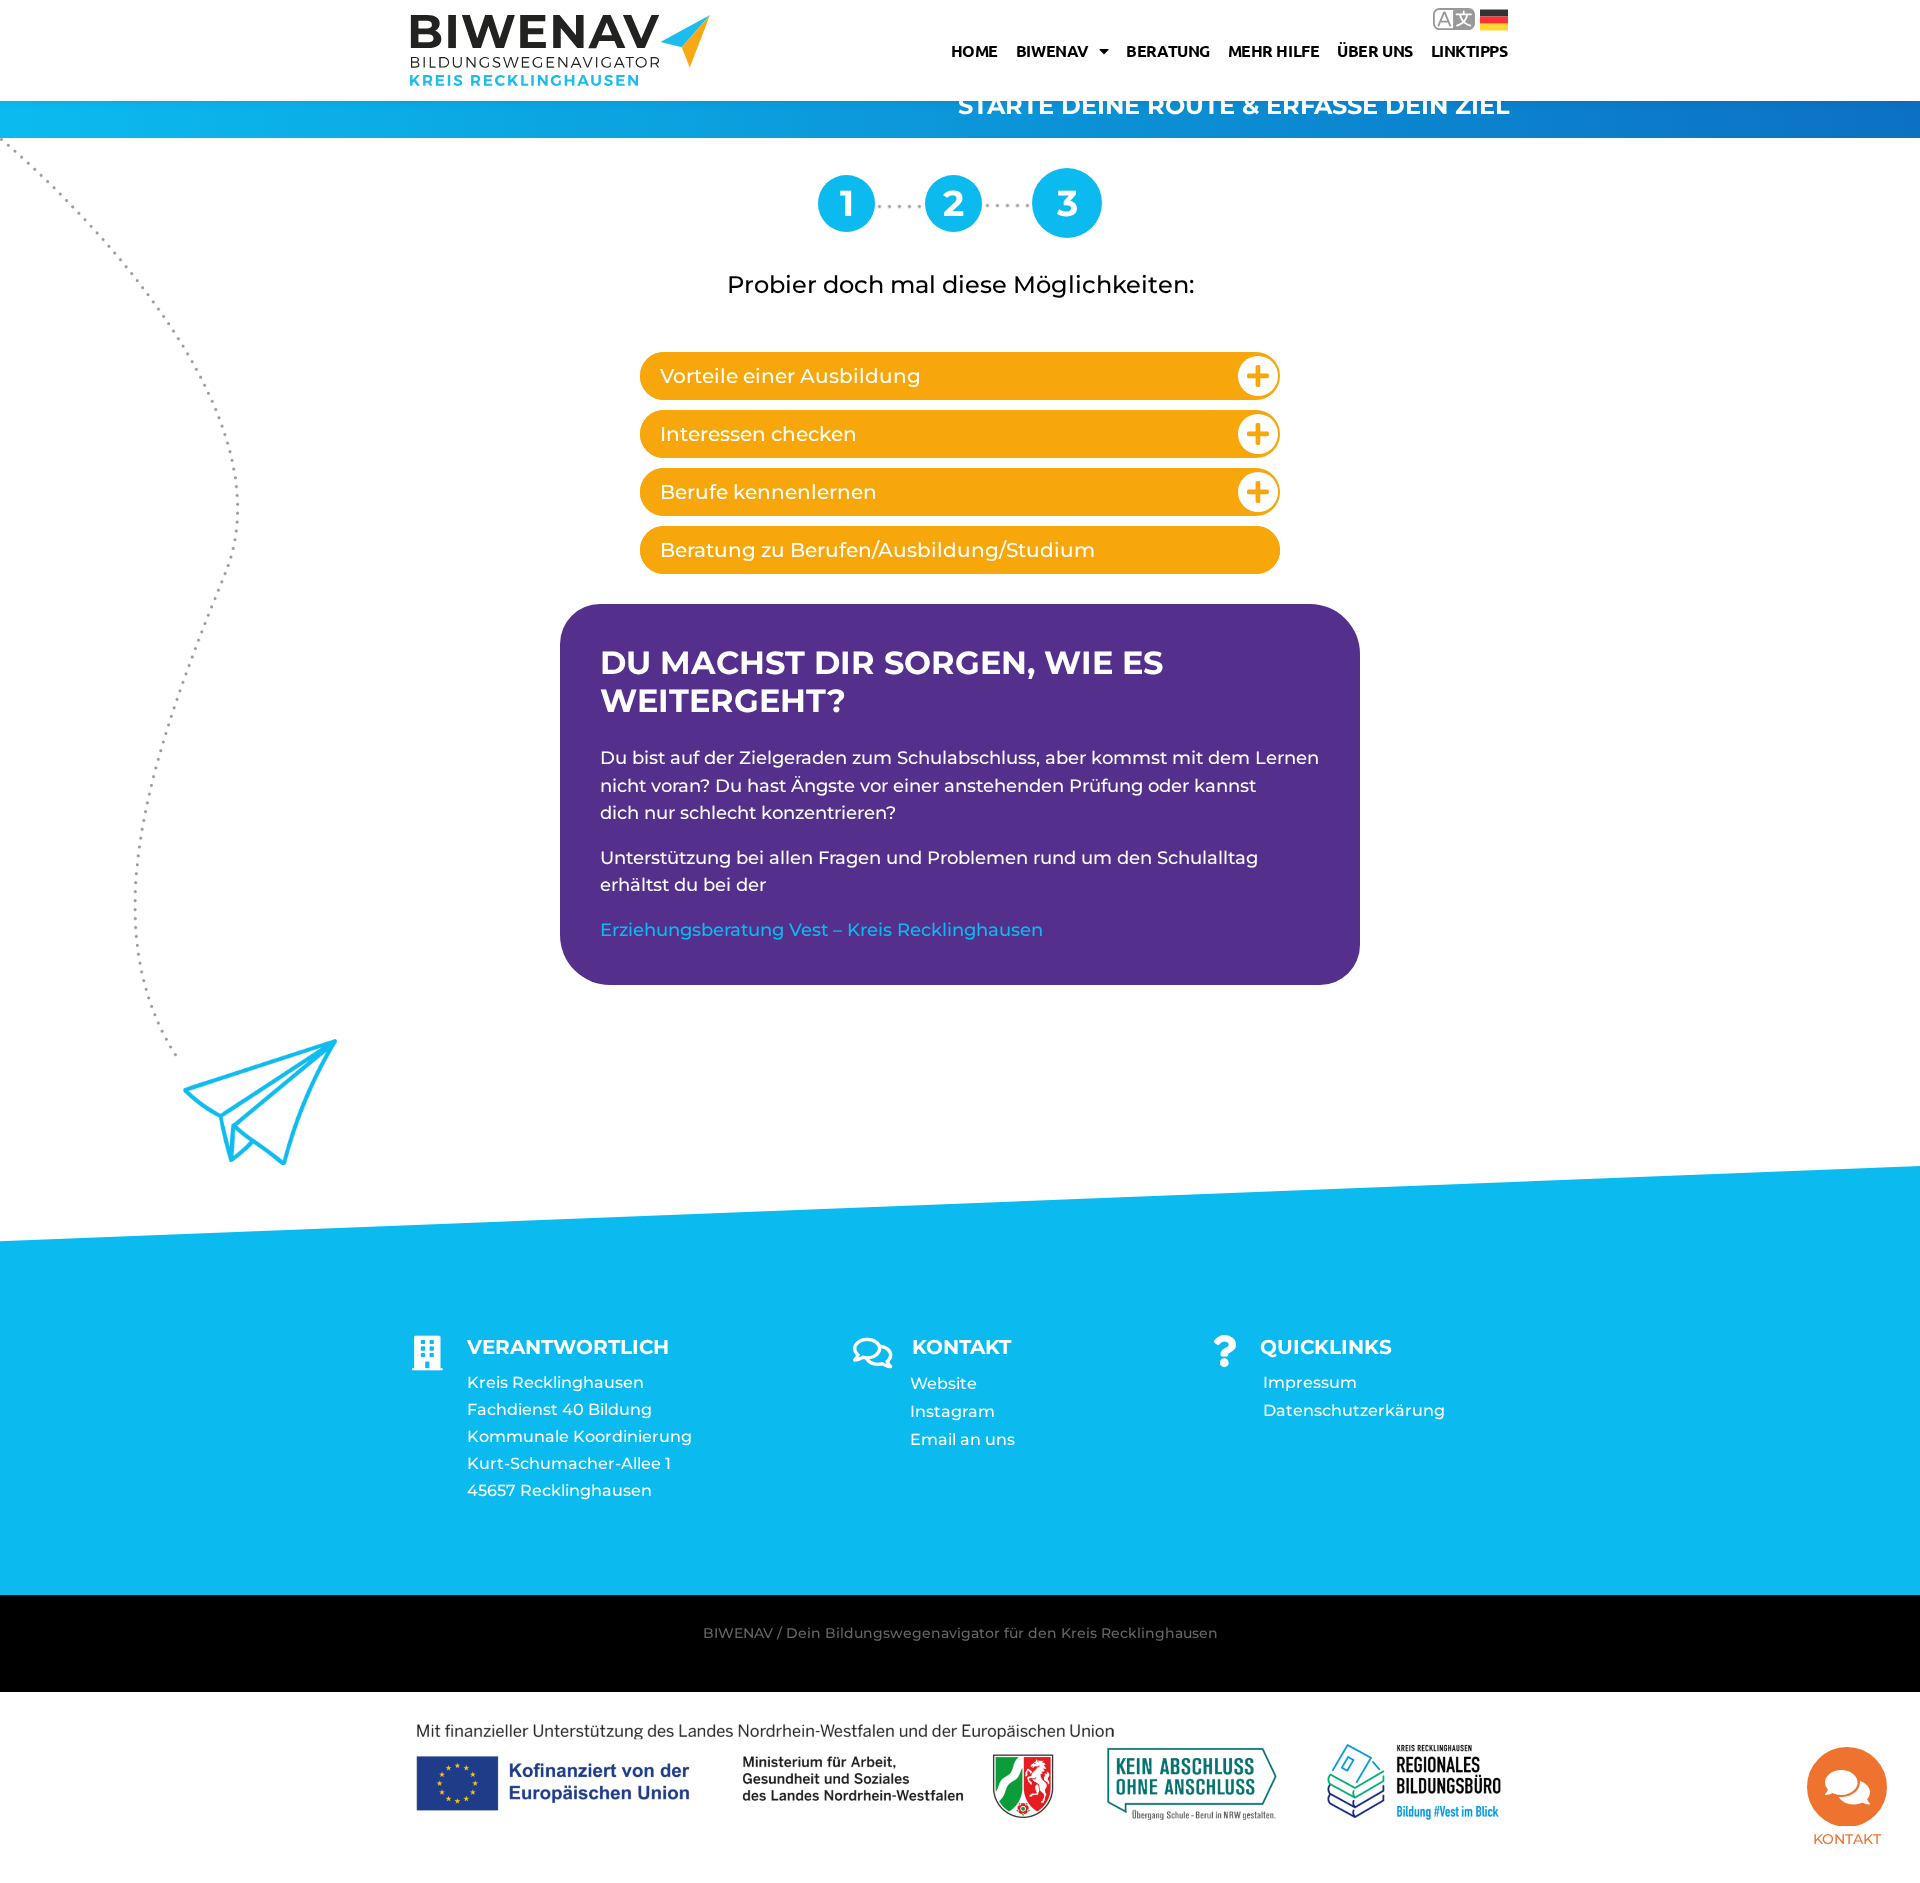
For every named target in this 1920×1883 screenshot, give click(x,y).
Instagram (952, 1411)
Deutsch (1479, 18)
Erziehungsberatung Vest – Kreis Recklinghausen (821, 930)
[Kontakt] (1847, 1787)
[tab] (960, 376)
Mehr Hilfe (1274, 50)
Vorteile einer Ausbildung (790, 376)
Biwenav (1052, 50)
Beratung (1167, 50)
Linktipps (1469, 50)
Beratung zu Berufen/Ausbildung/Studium (877, 550)
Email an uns (962, 1439)
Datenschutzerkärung (1354, 1410)
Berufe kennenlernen (768, 492)
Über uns (1374, 50)
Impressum (1310, 1382)
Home (974, 50)
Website (943, 1383)
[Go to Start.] (846, 210)
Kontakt (1847, 1839)
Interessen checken (758, 434)
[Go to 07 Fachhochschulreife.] (953, 210)
